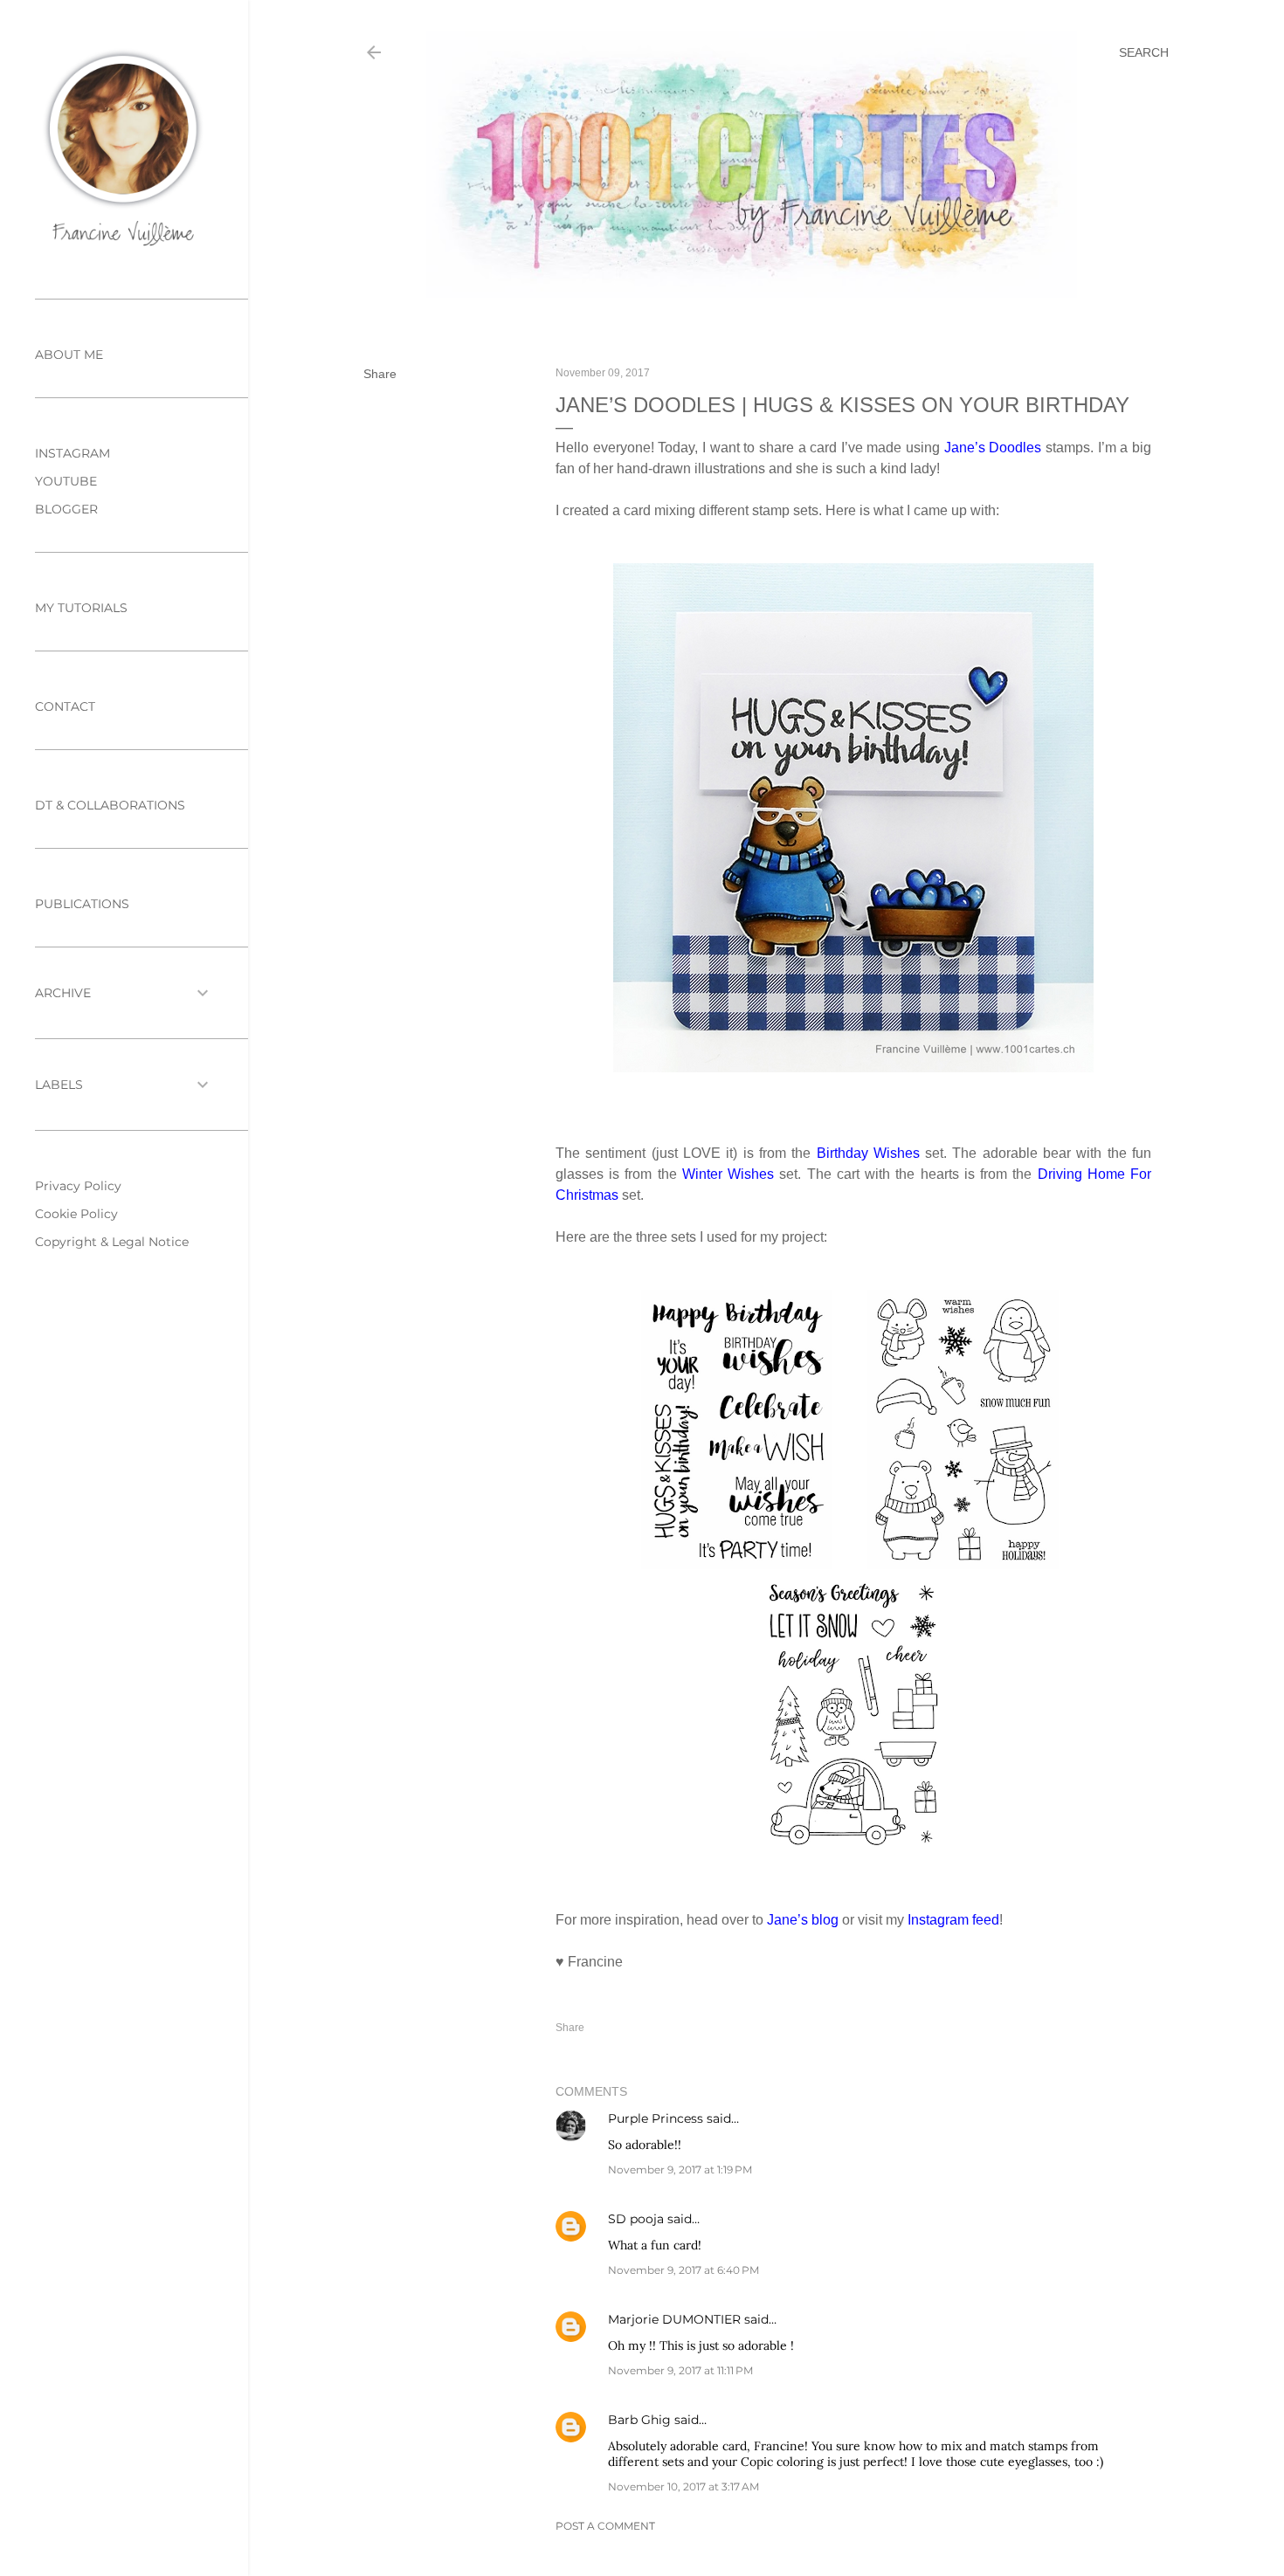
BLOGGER (66, 509)
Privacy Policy (78, 1186)
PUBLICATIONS (82, 904)
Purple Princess (656, 2118)
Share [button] (380, 374)
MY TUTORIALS (81, 608)
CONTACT (65, 706)
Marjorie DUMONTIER (676, 2319)
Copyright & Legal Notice (112, 1242)
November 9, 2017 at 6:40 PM (683, 2270)
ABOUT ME (69, 355)
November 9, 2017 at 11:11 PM (680, 2370)
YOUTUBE (66, 481)
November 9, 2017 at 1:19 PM (680, 2170)
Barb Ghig (639, 2420)
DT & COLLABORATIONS (110, 805)
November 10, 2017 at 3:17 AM (683, 2486)
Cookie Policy (76, 1214)
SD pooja (636, 2219)
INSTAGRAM (72, 453)
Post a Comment (605, 2526)
